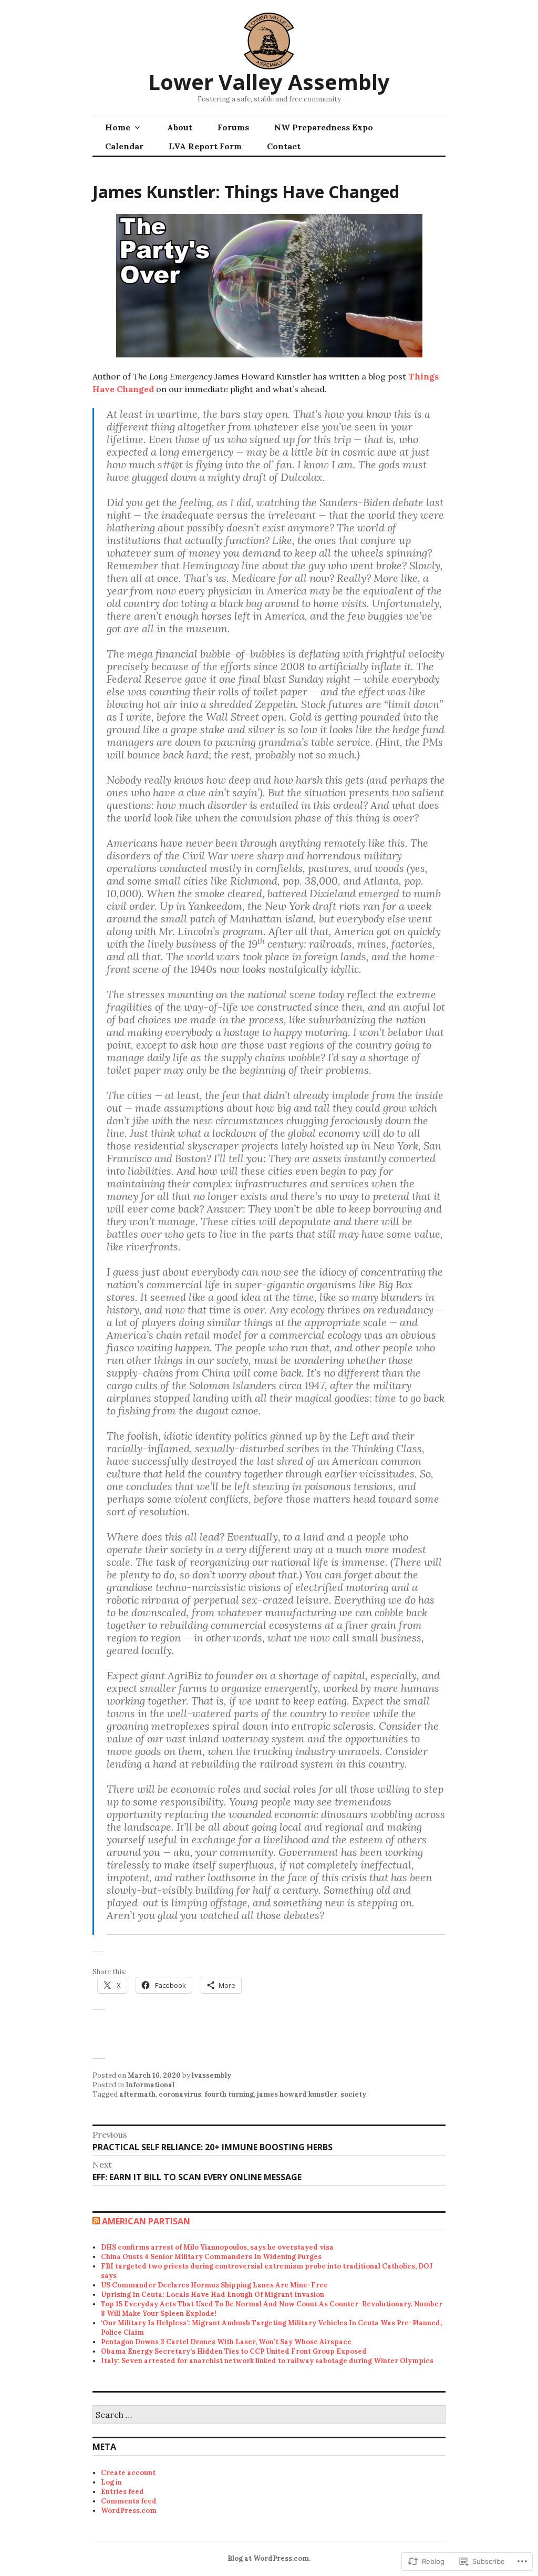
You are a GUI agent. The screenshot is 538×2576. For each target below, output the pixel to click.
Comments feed (129, 2501)
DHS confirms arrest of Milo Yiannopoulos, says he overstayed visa (217, 2247)
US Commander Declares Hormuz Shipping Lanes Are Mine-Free (214, 2285)
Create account (128, 2473)
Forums (233, 127)
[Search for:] (269, 2415)
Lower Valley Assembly (269, 82)
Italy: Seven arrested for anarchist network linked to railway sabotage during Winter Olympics (267, 2361)
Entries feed (122, 2492)
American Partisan (146, 2221)
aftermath (137, 2094)
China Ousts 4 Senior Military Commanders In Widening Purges (211, 2257)
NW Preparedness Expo (324, 127)
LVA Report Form (205, 146)
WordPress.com (129, 2511)
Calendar (124, 146)
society (353, 2094)
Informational (150, 2085)
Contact (284, 146)
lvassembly (211, 2075)
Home (118, 127)
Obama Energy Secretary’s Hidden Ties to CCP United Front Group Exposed (234, 2351)
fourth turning (229, 2094)
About (180, 127)
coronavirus (180, 2094)
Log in (111, 2482)
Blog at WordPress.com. (269, 2558)
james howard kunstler (297, 2094)
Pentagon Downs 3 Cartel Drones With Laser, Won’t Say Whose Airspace (226, 2342)
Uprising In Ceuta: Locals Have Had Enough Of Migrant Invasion (213, 2295)
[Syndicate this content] (96, 2221)
